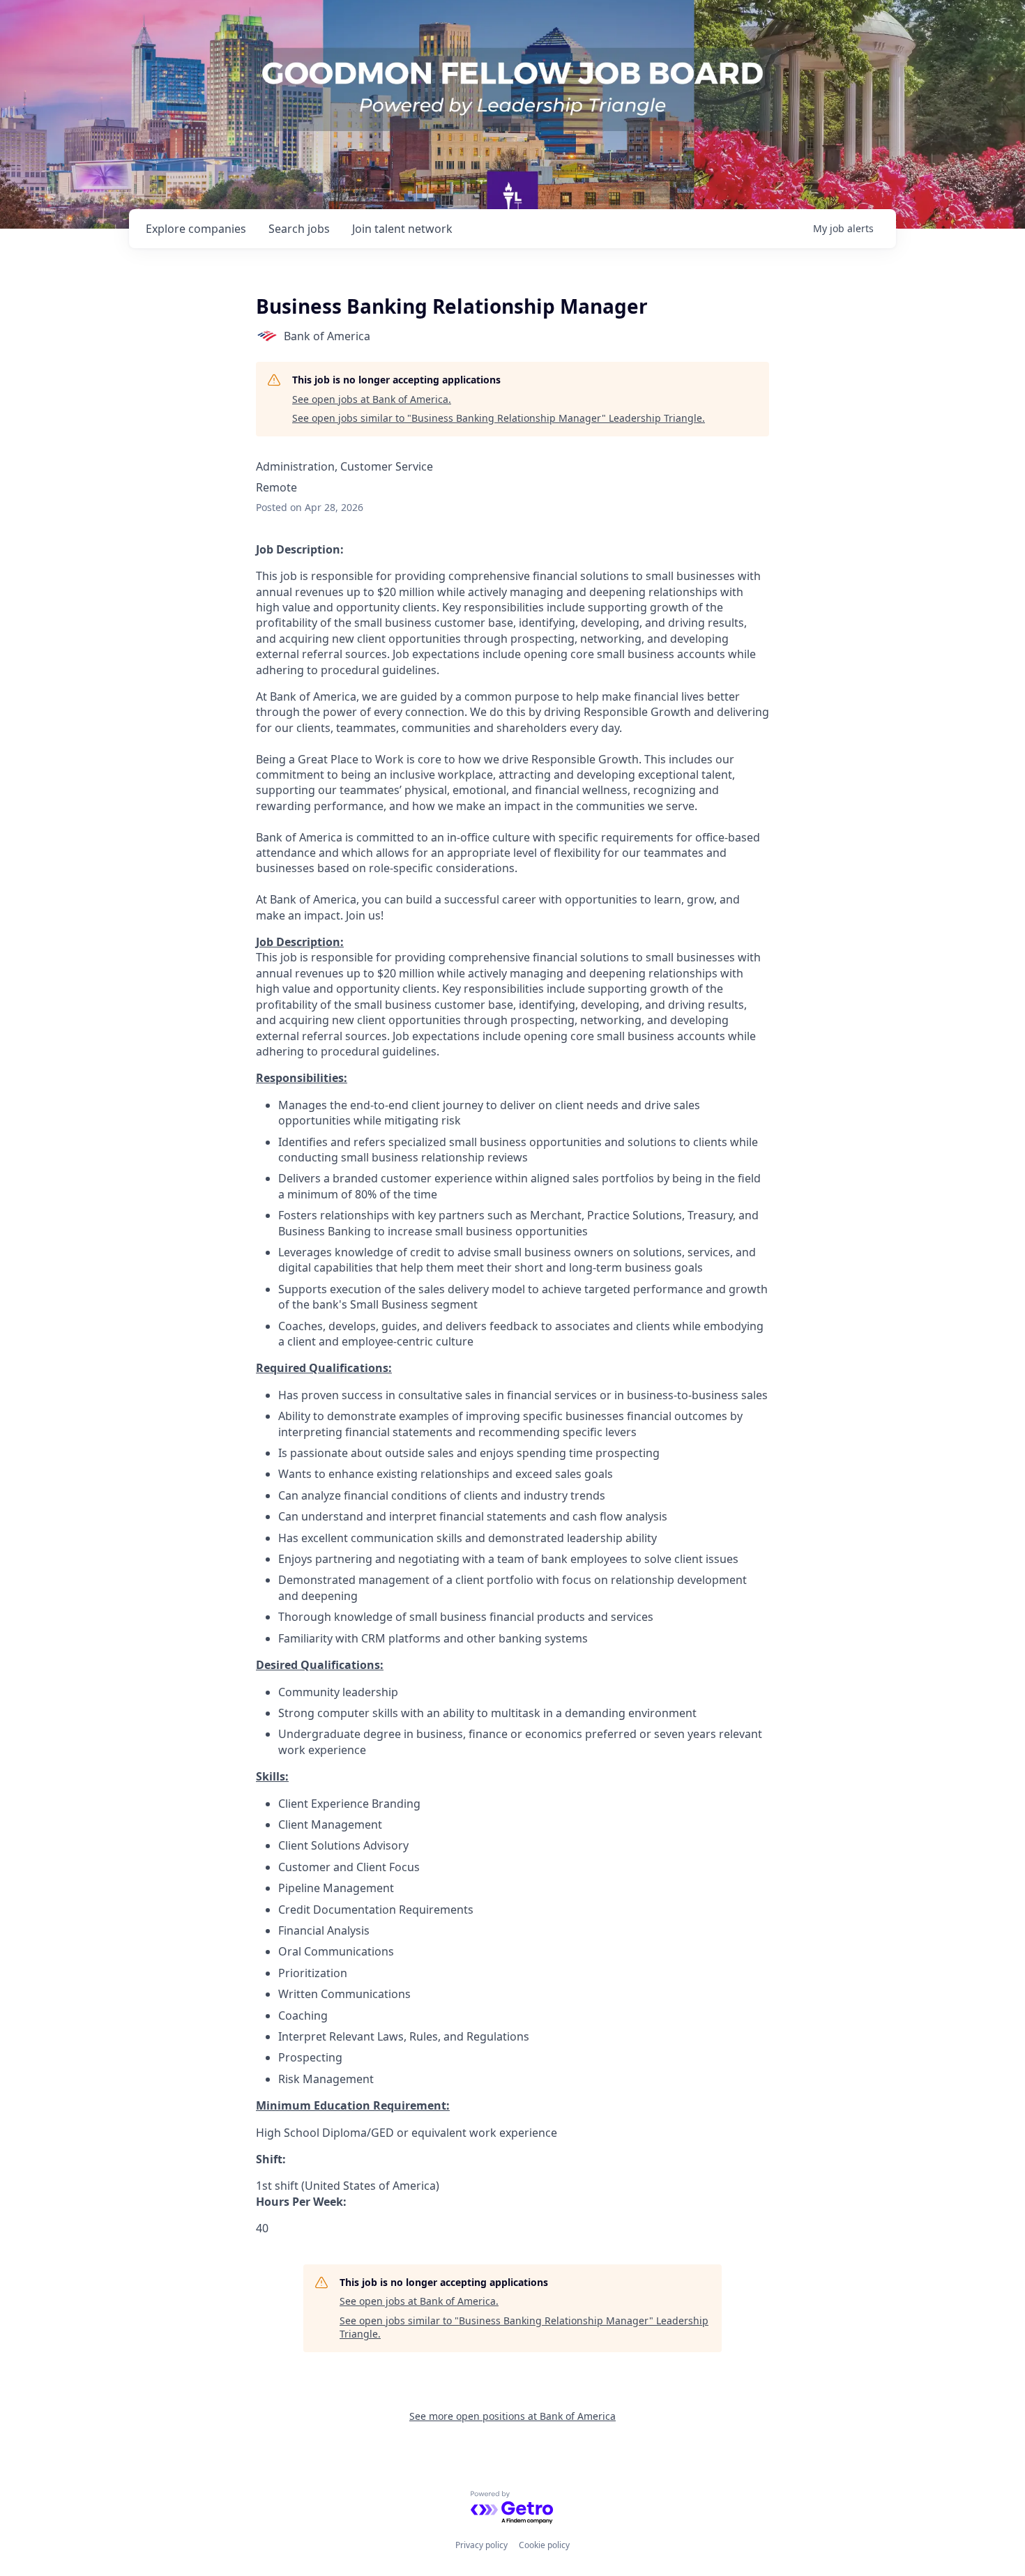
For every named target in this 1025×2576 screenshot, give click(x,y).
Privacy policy (481, 2545)
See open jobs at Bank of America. (372, 399)
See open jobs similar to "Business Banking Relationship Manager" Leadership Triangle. (499, 418)
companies (196, 229)
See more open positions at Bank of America (512, 2416)
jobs (299, 229)
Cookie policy (544, 2545)
